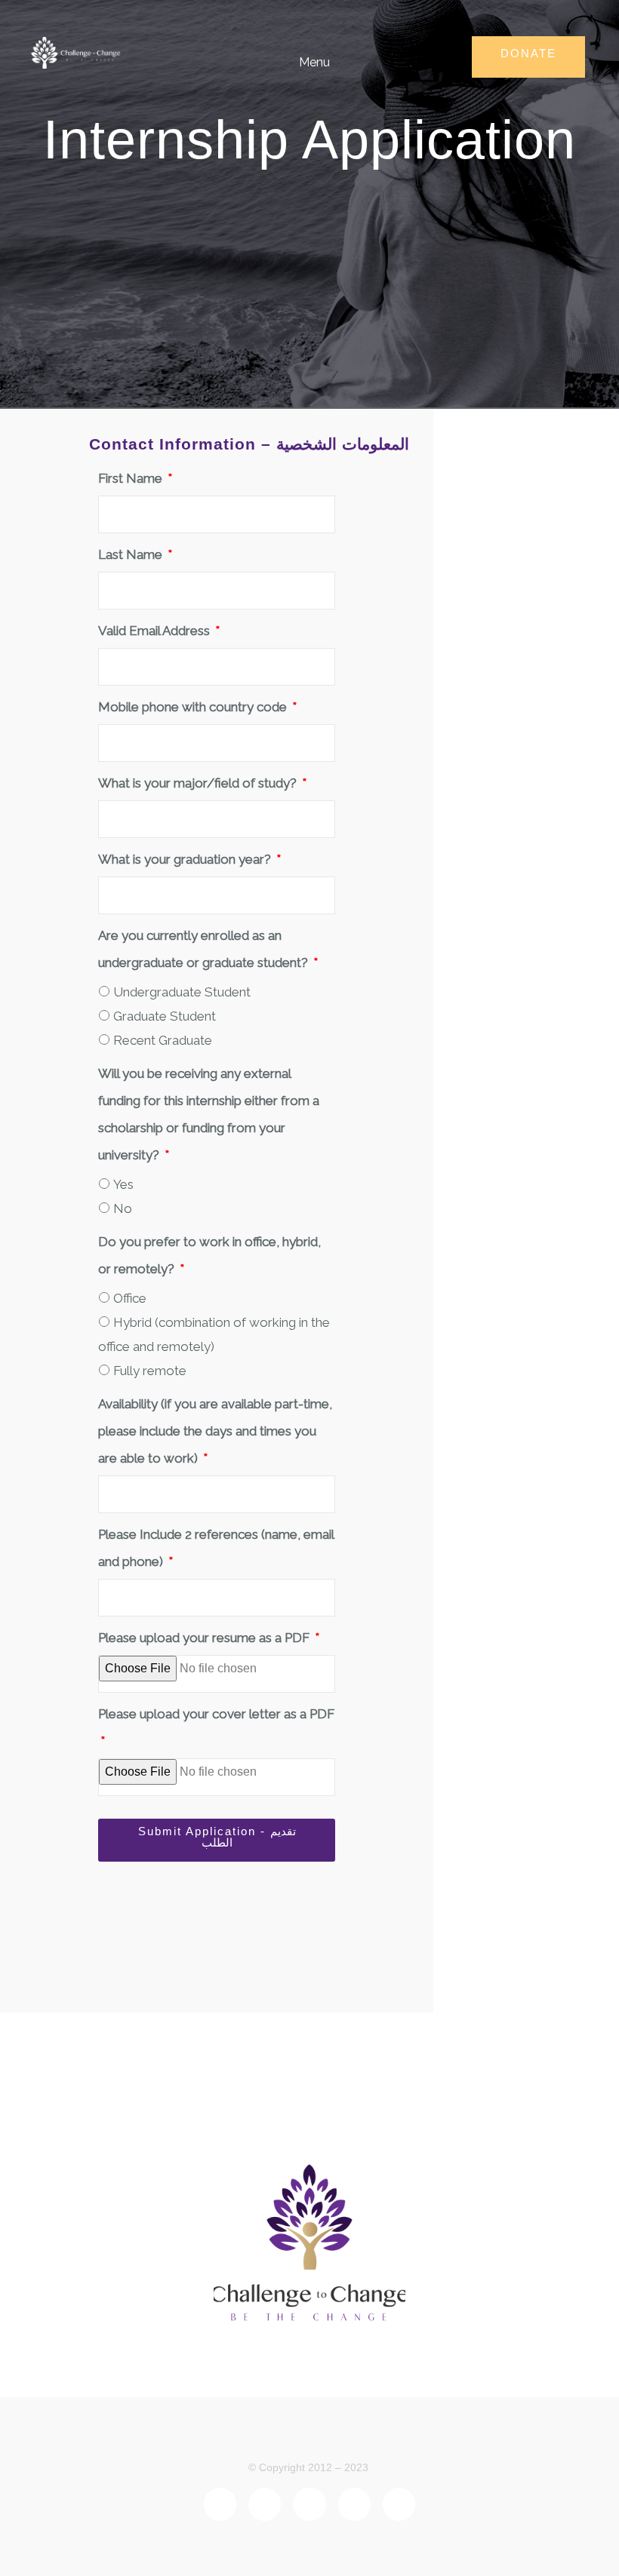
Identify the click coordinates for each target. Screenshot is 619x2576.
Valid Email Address (156, 631)
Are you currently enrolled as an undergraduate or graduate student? (205, 949)
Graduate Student (165, 1016)
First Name (132, 478)
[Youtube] (354, 2504)
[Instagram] (399, 2504)
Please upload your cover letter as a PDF (216, 1714)
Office (130, 1298)
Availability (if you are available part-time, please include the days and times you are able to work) (215, 1431)
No (123, 1208)
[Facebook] (220, 2504)
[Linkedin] (265, 2504)
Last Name (132, 554)
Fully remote (150, 1371)
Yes (123, 1184)
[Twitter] (309, 2504)
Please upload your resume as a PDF (205, 1638)
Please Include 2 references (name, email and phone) (216, 1548)
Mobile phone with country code (194, 707)
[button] (304, 61)
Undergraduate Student (182, 992)
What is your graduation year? (186, 859)
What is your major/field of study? (199, 783)
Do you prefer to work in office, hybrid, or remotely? (209, 1255)
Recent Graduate (163, 1040)
